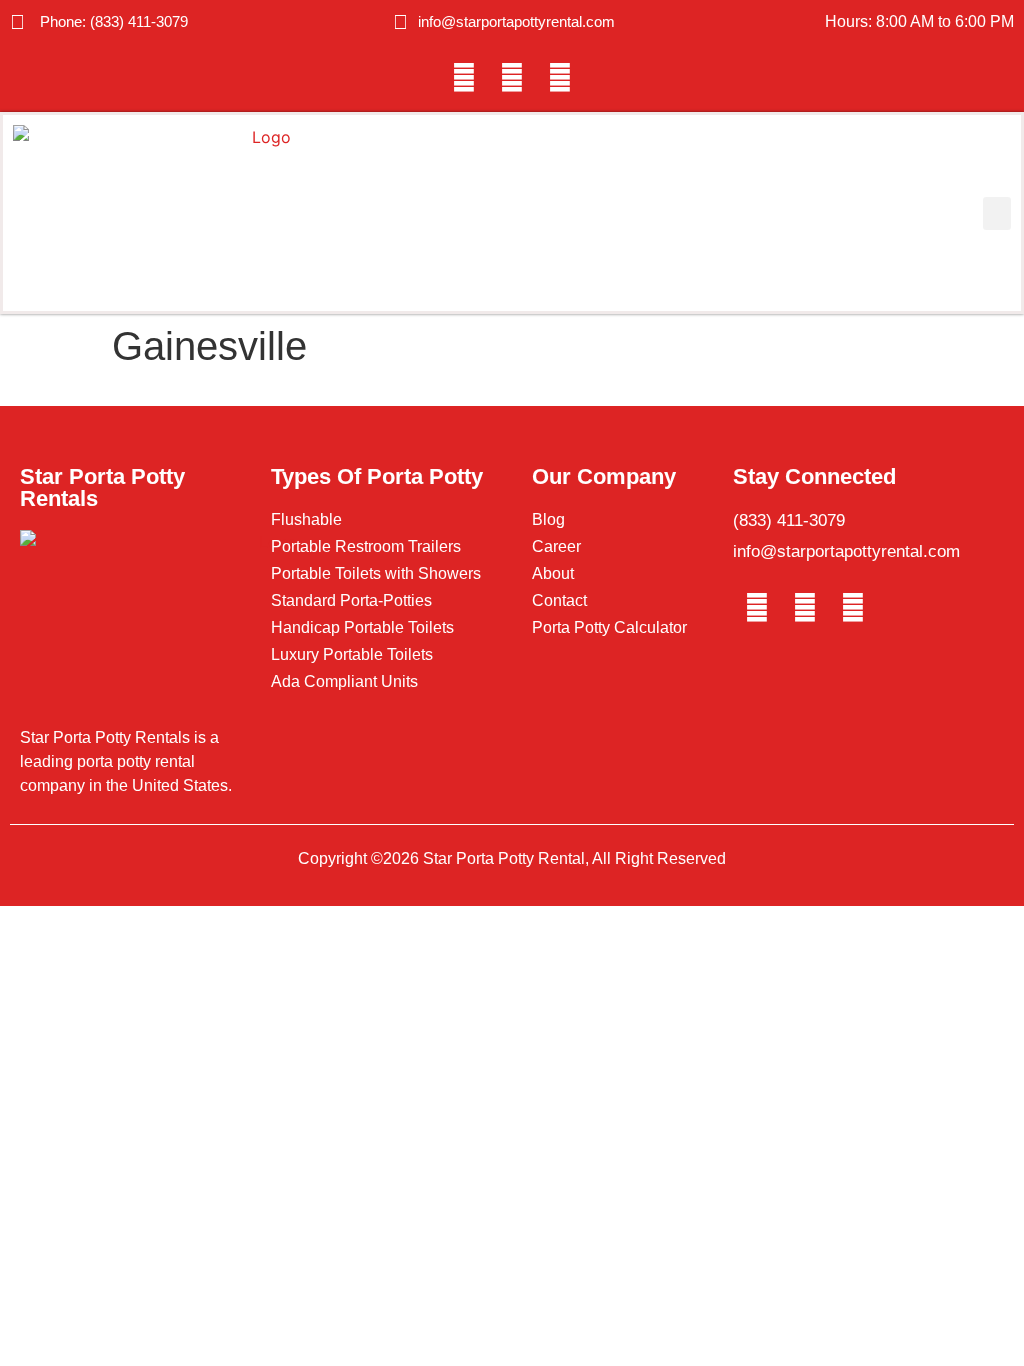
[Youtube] (560, 78)
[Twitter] (512, 78)
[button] (997, 213)
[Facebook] (464, 78)
